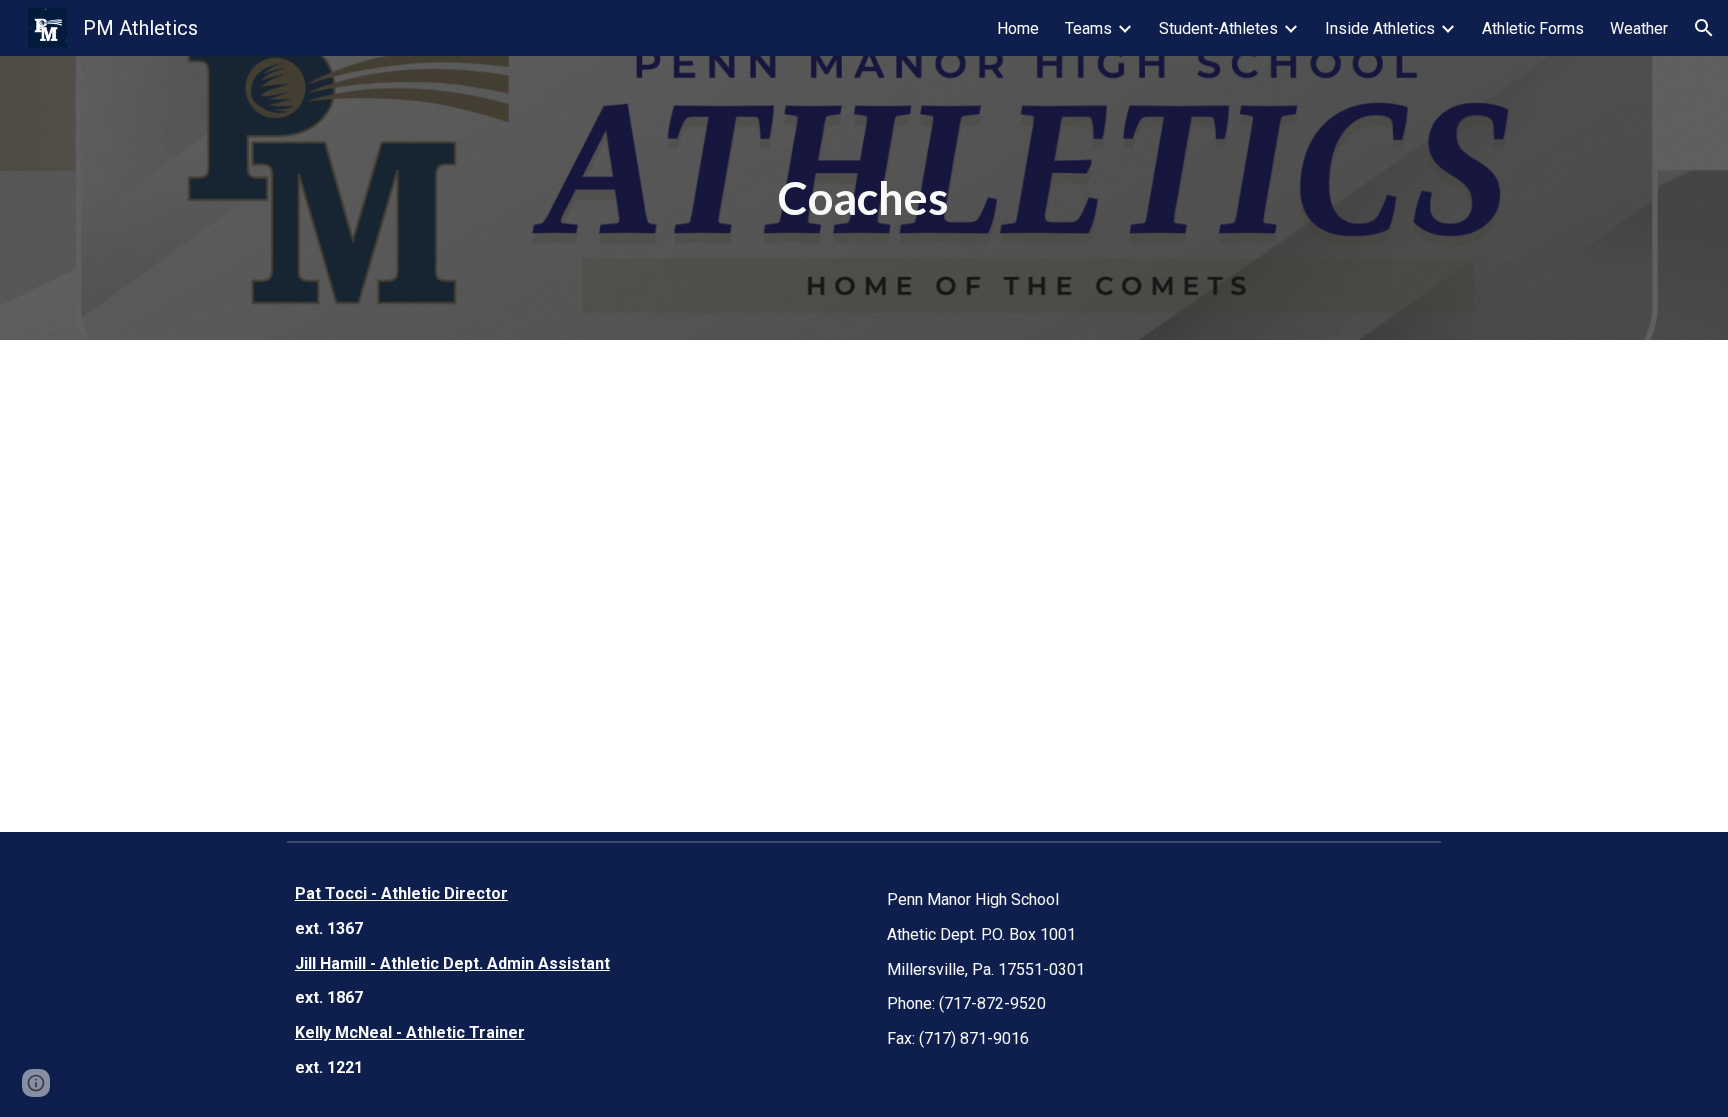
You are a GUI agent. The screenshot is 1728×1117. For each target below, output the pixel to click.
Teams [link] (1088, 28)
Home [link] (1018, 28)
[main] (864, 198)
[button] (1704, 28)
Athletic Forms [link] (1533, 28)
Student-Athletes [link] (1218, 28)
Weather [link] (1639, 28)
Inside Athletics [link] (1380, 28)
